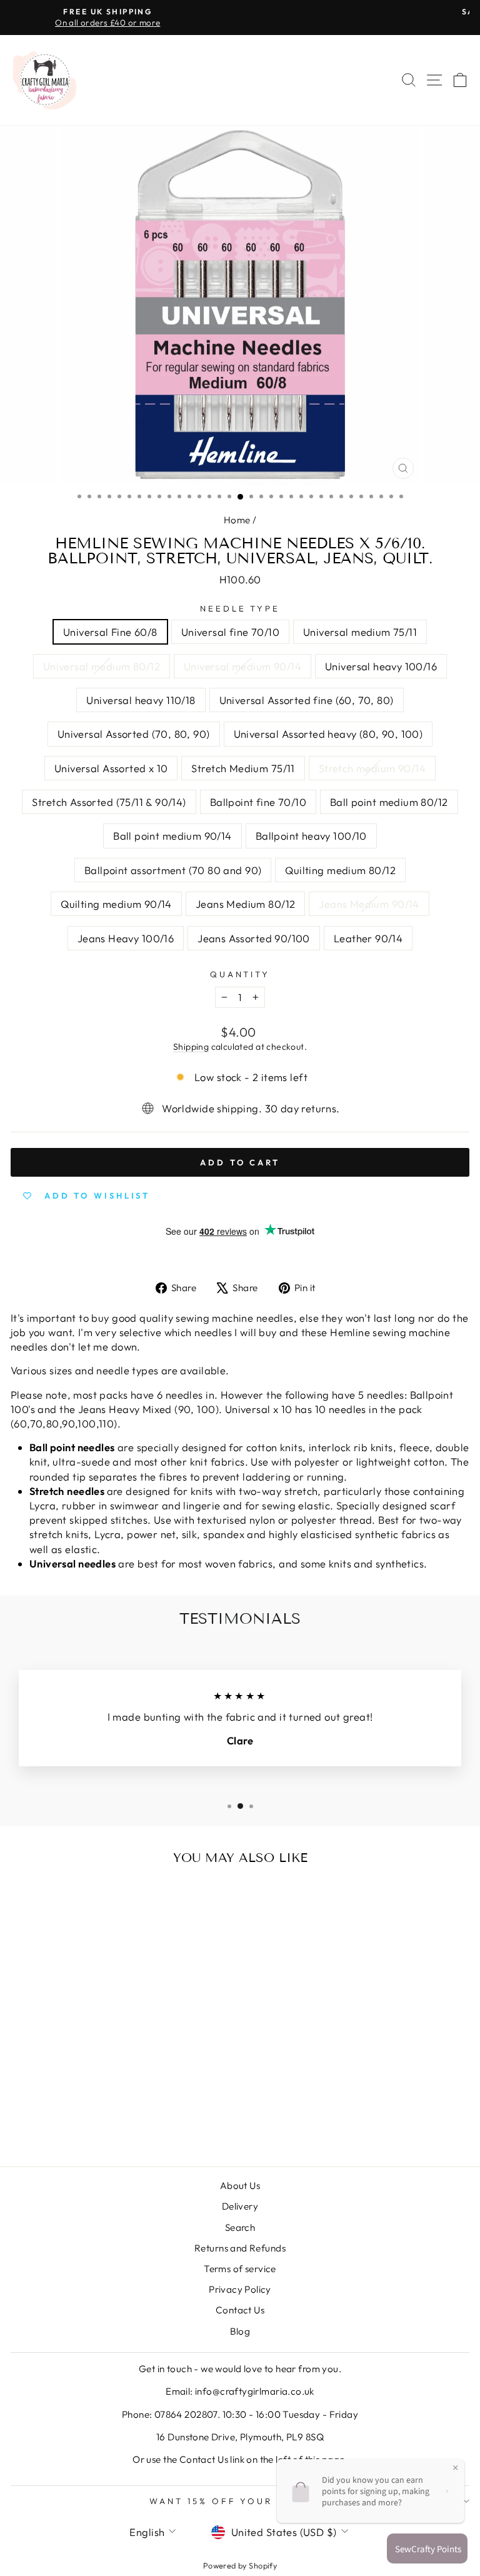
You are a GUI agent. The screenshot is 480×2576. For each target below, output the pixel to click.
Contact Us (240, 2310)
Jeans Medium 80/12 (245, 904)
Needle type (240, 608)
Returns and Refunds (240, 2248)
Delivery (240, 2206)
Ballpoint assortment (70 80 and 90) (173, 870)
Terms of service (240, 2269)
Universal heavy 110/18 (141, 700)
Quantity (240, 974)
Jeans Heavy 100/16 (126, 938)
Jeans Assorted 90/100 (254, 938)
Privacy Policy (240, 2289)
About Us (240, 2186)
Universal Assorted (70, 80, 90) (134, 734)
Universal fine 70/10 (230, 632)
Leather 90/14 (368, 938)
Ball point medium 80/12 (389, 802)
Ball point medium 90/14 (172, 836)
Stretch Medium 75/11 (243, 768)
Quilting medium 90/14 (116, 904)
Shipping (191, 1047)
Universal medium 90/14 (242, 666)
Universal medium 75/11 (360, 632)
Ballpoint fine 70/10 (258, 802)
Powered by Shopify (240, 2565)
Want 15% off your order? (237, 2501)
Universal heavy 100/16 (381, 666)
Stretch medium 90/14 (372, 768)
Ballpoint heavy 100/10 (311, 836)
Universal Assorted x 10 (111, 768)
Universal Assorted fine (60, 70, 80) (307, 700)
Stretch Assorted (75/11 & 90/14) (109, 802)
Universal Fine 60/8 (110, 632)
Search (240, 2227)
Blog (240, 2331)
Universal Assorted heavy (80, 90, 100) (328, 734)
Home (237, 520)
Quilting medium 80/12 (340, 870)
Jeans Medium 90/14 (369, 904)
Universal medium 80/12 (102, 666)
